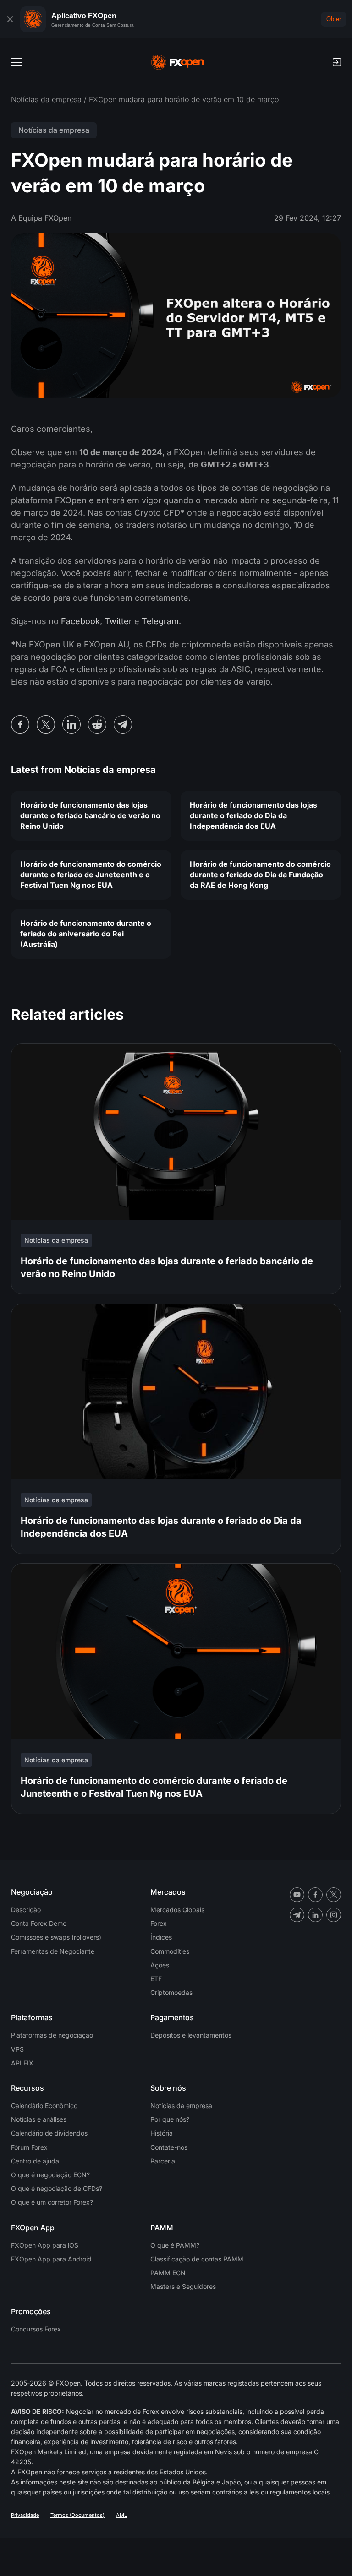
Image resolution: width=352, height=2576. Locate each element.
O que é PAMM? (175, 2245)
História (162, 2133)
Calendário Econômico (44, 2106)
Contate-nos (169, 2147)
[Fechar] (10, 19)
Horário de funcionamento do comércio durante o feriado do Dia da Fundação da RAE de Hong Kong (260, 875)
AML (121, 2515)
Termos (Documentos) (77, 2515)
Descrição (26, 1910)
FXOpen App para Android (51, 2259)
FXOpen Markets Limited (49, 2452)
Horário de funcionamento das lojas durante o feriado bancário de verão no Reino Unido (90, 815)
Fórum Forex (29, 2147)
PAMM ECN (168, 2273)
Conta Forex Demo (39, 1923)
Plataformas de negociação (52, 2035)
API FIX (22, 2063)
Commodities (170, 1951)
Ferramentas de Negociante (53, 1951)
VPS (17, 2049)
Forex (159, 1923)
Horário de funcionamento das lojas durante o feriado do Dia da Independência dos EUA (253, 815)
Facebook (79, 621)
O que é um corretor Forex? (52, 2202)
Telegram (159, 621)
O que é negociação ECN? (50, 2175)
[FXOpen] (178, 62)
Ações (160, 1965)
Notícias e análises (39, 2119)
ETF (156, 1979)
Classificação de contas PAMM (197, 2259)
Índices (161, 1937)
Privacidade (25, 2515)
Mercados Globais (177, 1910)
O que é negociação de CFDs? (57, 2188)
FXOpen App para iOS (45, 2245)
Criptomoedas (171, 1992)
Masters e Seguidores (183, 2286)
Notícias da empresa (46, 99)
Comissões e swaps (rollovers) (56, 1937)
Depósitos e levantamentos (191, 2035)
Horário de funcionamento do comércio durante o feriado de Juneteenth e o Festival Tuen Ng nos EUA (91, 875)
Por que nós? (170, 2119)
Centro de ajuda (35, 2161)
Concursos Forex (36, 2329)
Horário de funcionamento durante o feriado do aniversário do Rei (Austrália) (86, 934)
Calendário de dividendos (49, 2133)
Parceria (163, 2161)
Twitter (117, 621)
